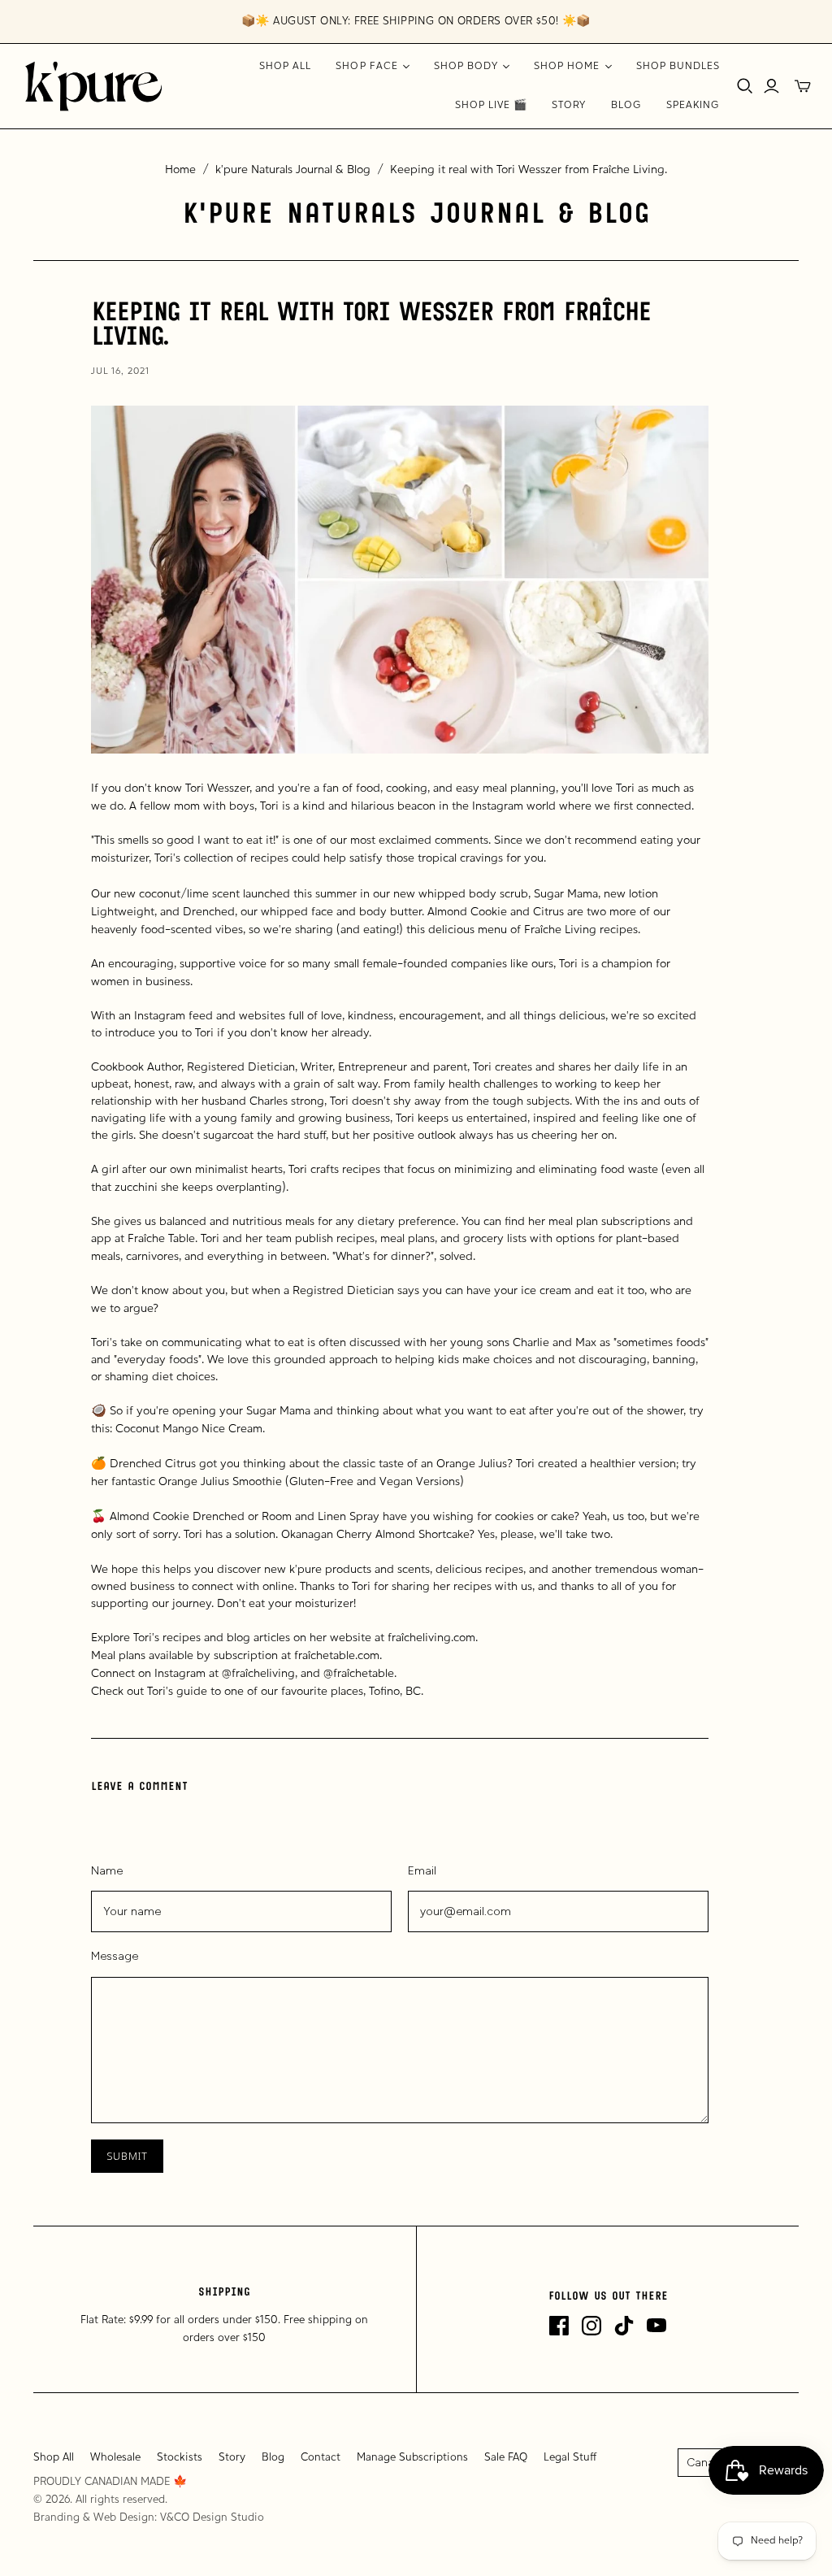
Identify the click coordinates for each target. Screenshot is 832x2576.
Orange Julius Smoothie (220, 1482)
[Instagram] (591, 2326)
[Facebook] (559, 2326)
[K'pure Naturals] (93, 86)
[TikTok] (624, 2326)
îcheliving (270, 1674)
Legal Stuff (570, 2458)
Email (422, 1871)
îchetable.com (344, 1656)
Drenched (209, 912)
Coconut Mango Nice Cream (189, 1429)
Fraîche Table (161, 1239)
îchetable (370, 1674)
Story (569, 106)
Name (107, 1871)
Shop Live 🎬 (491, 106)
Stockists (180, 2458)
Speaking (693, 106)
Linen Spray (349, 1517)
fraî (396, 1638)
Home (180, 170)
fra (301, 1656)
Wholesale (115, 2458)
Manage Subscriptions (412, 2458)
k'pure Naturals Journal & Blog (293, 170)
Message (115, 1956)
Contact (321, 2458)
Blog (626, 106)
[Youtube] (656, 2326)
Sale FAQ (506, 2458)
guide (192, 1692)
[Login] (771, 86)
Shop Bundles (678, 67)
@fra (234, 1674)
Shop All (285, 67)
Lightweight (123, 912)
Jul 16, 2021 (121, 371)
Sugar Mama (566, 895)
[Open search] (745, 86)
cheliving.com (440, 1638)
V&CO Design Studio (212, 2518)
